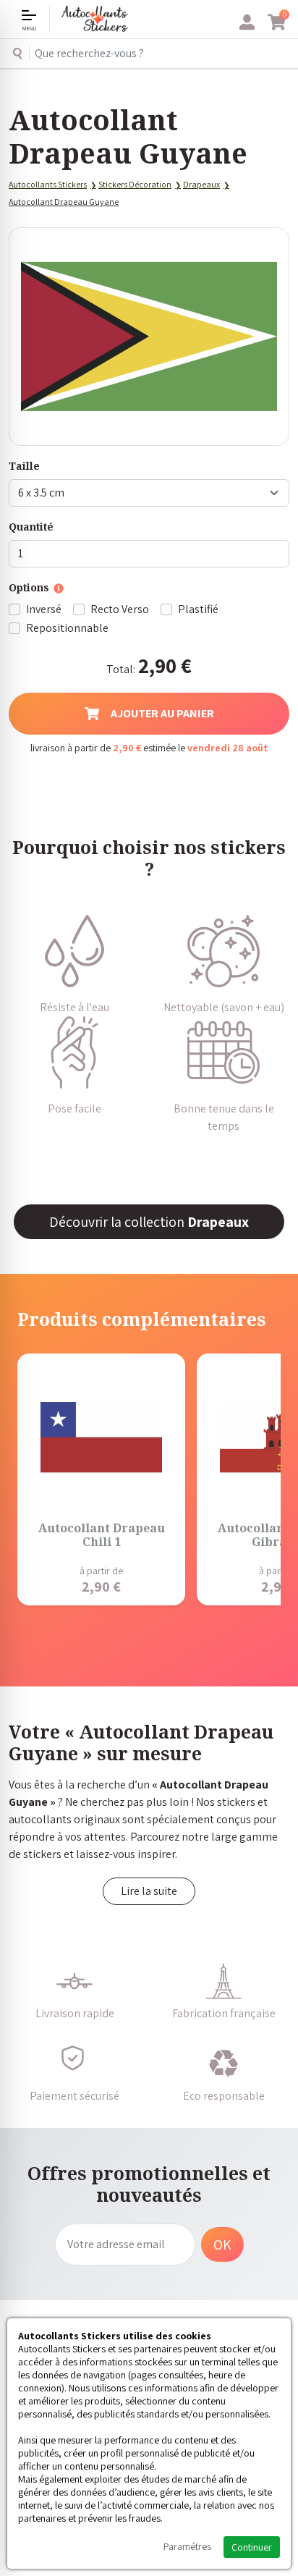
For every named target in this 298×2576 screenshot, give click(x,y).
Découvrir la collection (149, 1222)
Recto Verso (120, 609)
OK (222, 2245)
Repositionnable (67, 628)
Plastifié (198, 609)
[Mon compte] (247, 22)
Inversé (44, 609)
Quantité (31, 527)
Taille (24, 466)
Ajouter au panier (162, 713)
